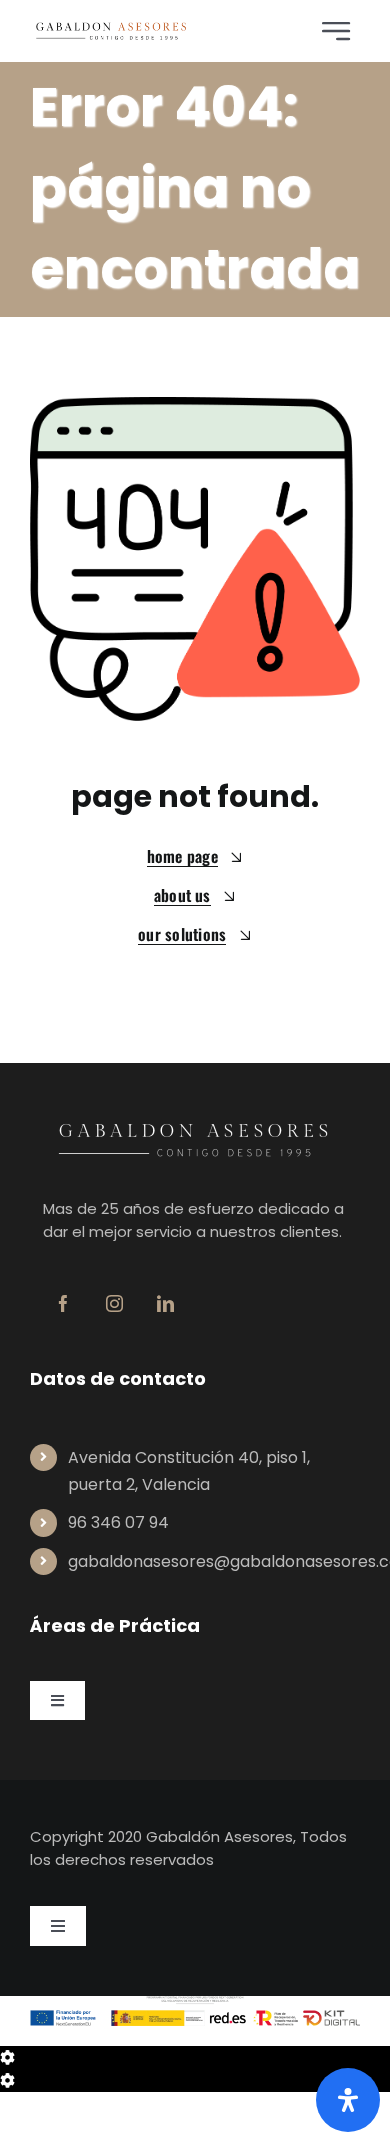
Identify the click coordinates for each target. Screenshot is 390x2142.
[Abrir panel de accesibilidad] (348, 2100)
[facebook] (63, 1303)
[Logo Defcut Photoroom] (111, 28)
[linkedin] (165, 1303)
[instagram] (114, 1303)
